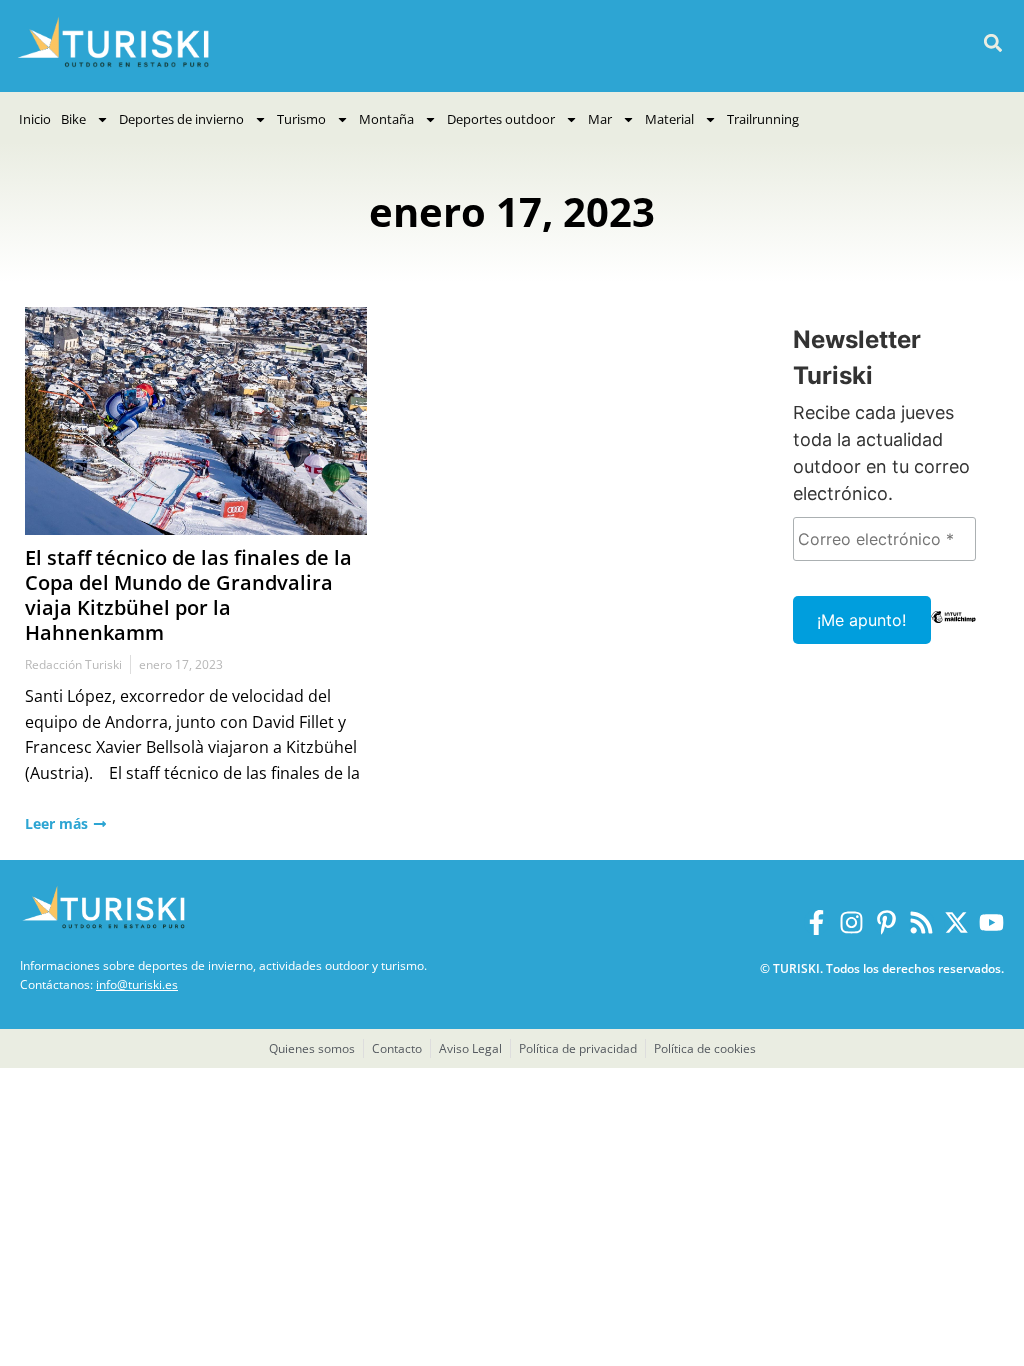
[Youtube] (991, 922)
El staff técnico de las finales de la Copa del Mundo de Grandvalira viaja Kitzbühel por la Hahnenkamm (188, 595)
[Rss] (921, 922)
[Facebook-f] (816, 922)
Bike (73, 119)
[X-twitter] (956, 922)
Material (669, 119)
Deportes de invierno (181, 119)
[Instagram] (851, 922)
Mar (600, 119)
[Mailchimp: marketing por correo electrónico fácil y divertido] (954, 631)
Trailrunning (763, 119)
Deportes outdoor (501, 119)
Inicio (35, 119)
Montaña (386, 119)
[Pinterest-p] (886, 922)
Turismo (301, 119)
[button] (992, 43)
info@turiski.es (137, 984)
